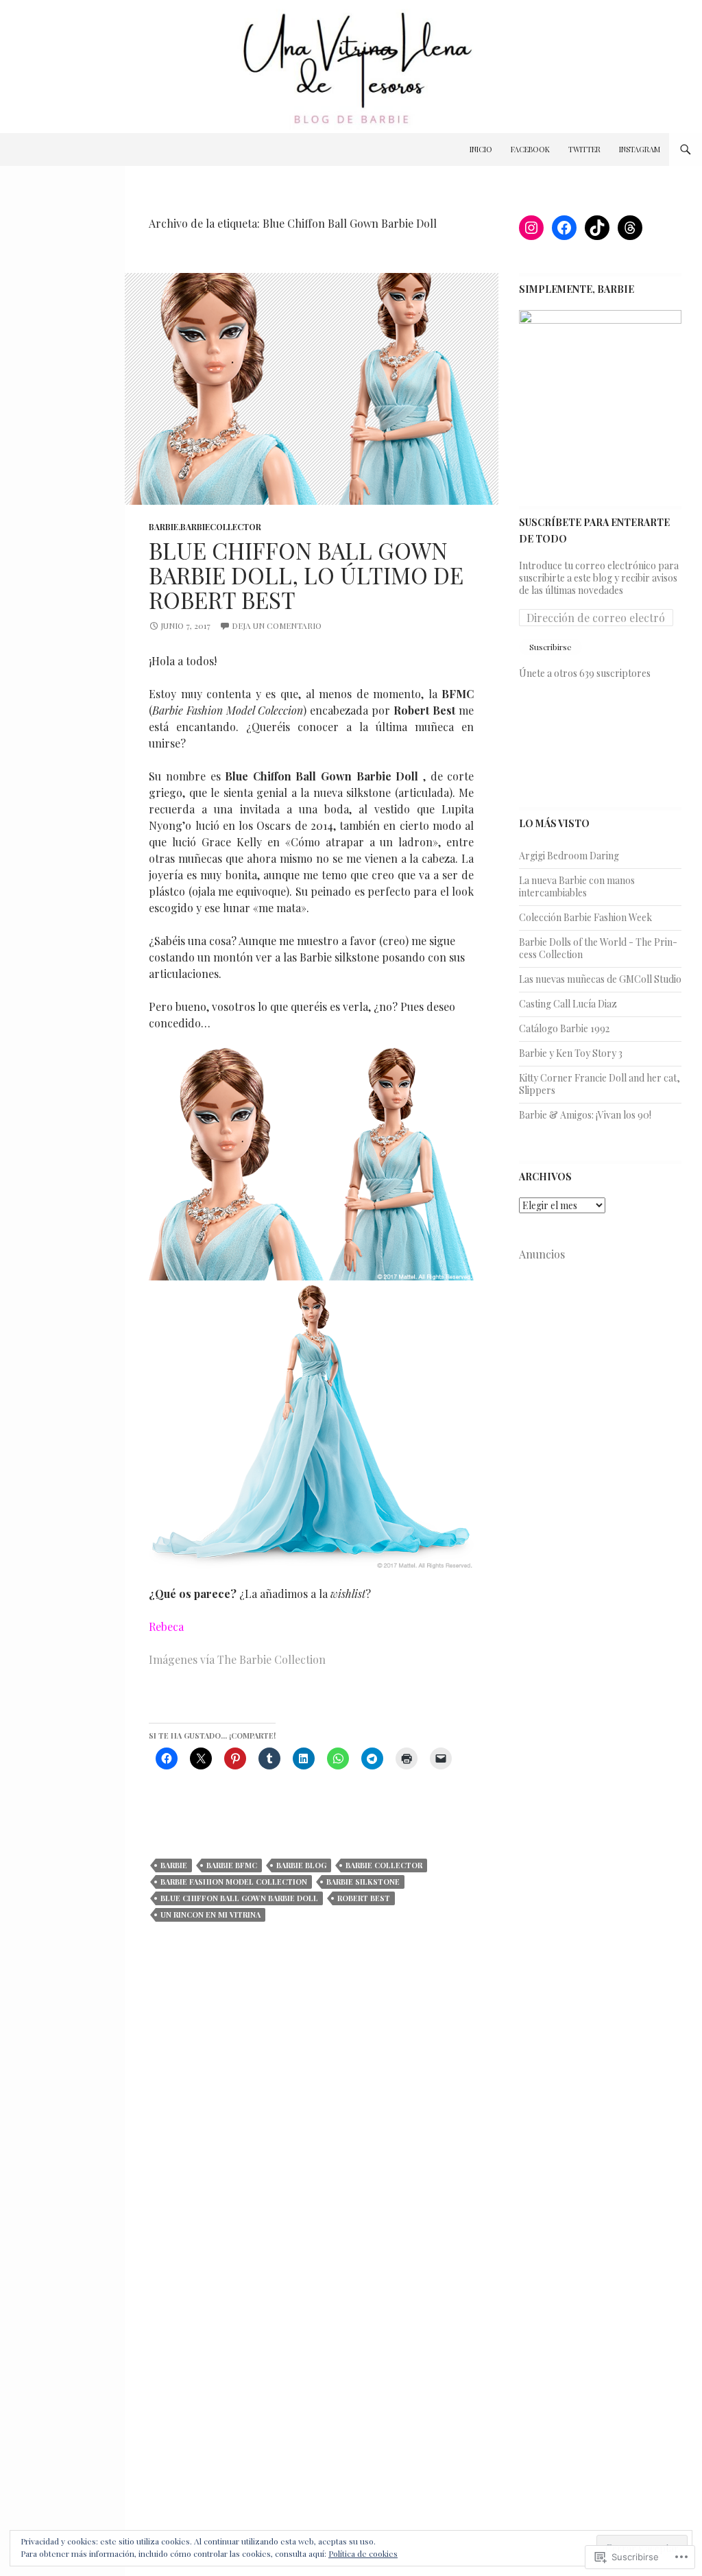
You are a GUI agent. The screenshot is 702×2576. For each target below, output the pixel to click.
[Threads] (630, 228)
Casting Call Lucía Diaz (568, 1004)
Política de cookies (363, 2553)
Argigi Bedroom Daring (569, 856)
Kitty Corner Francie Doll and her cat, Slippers (600, 1084)
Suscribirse (550, 647)
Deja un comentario (277, 625)
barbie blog (301, 1865)
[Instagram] (531, 228)
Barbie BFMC (232, 1865)
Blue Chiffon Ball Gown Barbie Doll (239, 1898)
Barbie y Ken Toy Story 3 (571, 1053)
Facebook (530, 149)
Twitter (584, 149)
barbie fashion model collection (234, 1882)
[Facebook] (564, 228)
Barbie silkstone (363, 1882)
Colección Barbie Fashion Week (585, 917)
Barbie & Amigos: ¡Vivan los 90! (585, 1115)
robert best (364, 1898)
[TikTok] (597, 228)
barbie (164, 527)
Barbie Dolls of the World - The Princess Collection (598, 948)
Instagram (640, 149)
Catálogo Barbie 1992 (564, 1028)
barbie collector (384, 1865)
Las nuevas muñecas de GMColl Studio (600, 979)
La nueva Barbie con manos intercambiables (577, 886)
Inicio (481, 149)
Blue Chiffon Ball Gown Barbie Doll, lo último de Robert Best (306, 575)
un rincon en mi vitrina (210, 1915)
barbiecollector (221, 527)
